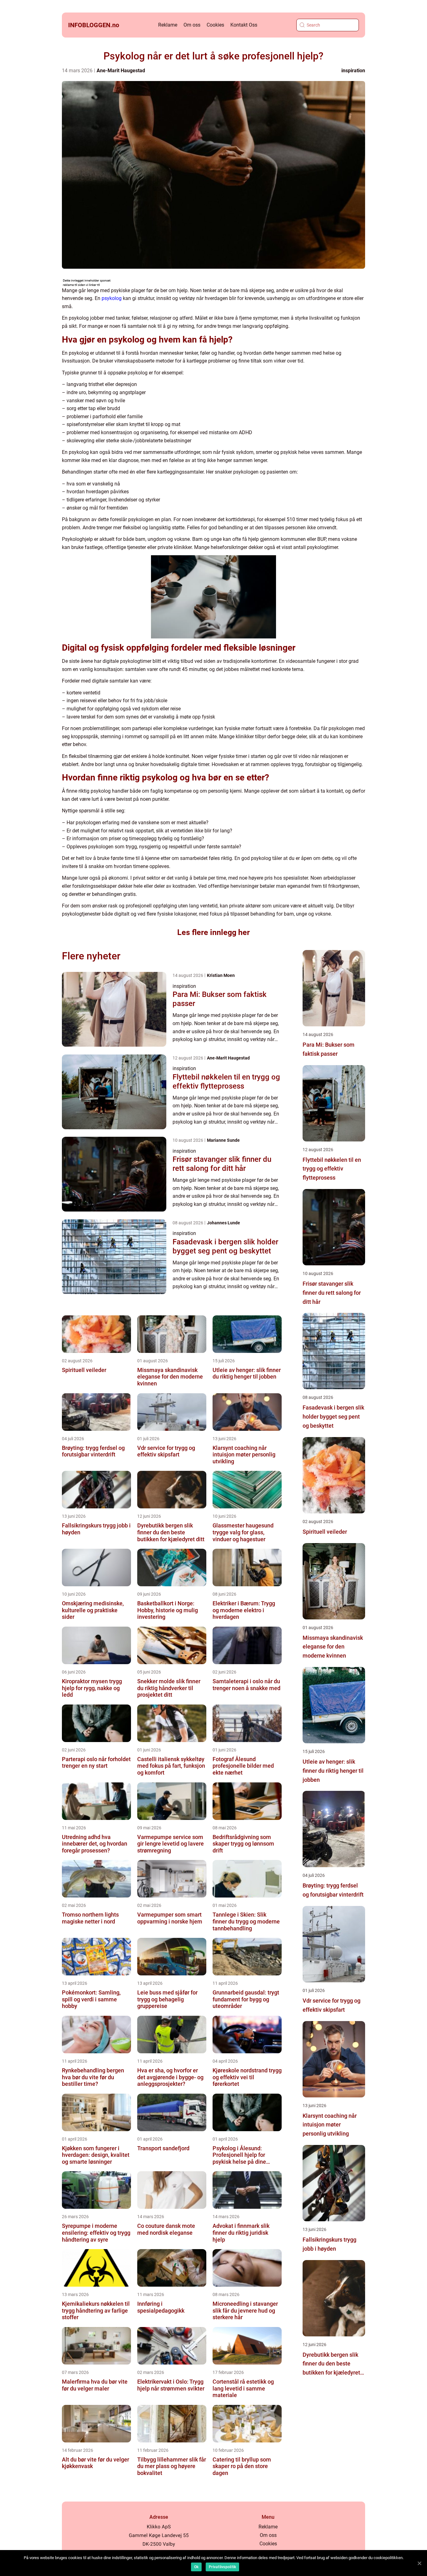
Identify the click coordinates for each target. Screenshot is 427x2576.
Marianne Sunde (223, 1140)
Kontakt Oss (244, 25)
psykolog (112, 298)
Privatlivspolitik (222, 2567)
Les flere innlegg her (213, 932)
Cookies (215, 25)
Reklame (168, 25)
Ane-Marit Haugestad (121, 71)
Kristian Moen (221, 975)
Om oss (192, 25)
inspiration (353, 71)
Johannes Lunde (224, 1223)
